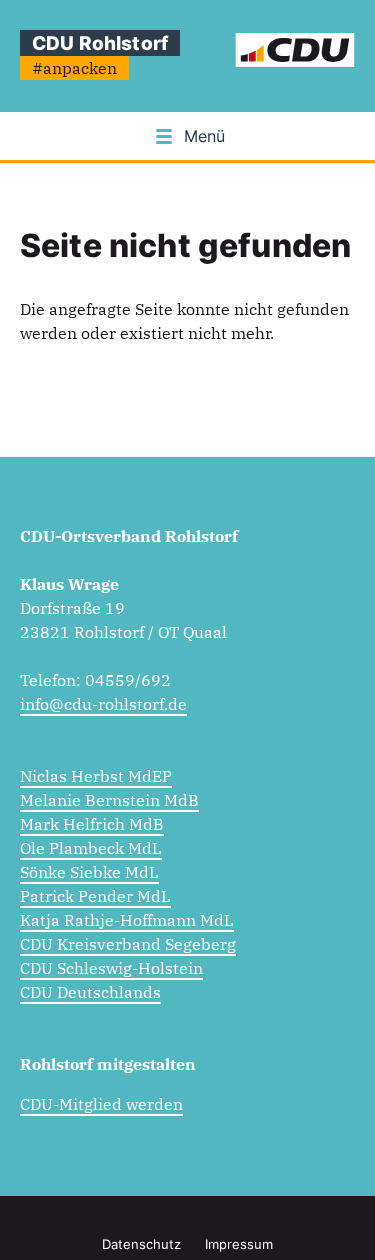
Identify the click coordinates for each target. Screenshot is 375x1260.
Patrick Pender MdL (95, 896)
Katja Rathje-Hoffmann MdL (127, 920)
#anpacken (74, 68)
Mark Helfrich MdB (92, 824)
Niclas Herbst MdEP (96, 776)
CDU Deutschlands (90, 992)
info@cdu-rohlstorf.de (103, 704)
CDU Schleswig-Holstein (111, 968)
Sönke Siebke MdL (89, 872)
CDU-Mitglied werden (101, 1104)
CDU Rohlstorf (100, 43)
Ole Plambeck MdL (91, 848)
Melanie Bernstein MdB (109, 800)
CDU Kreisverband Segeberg (128, 944)
